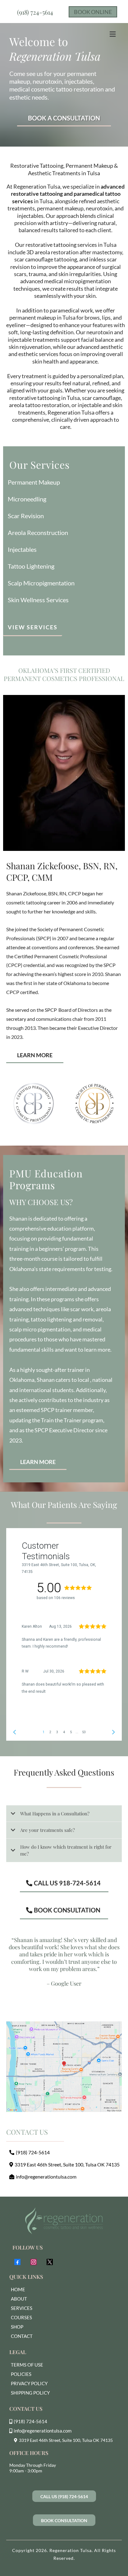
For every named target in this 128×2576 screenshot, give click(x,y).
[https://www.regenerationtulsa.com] (64, 2221)
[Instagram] (34, 2262)
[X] (50, 2262)
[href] (64, 2067)
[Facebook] (17, 2262)
